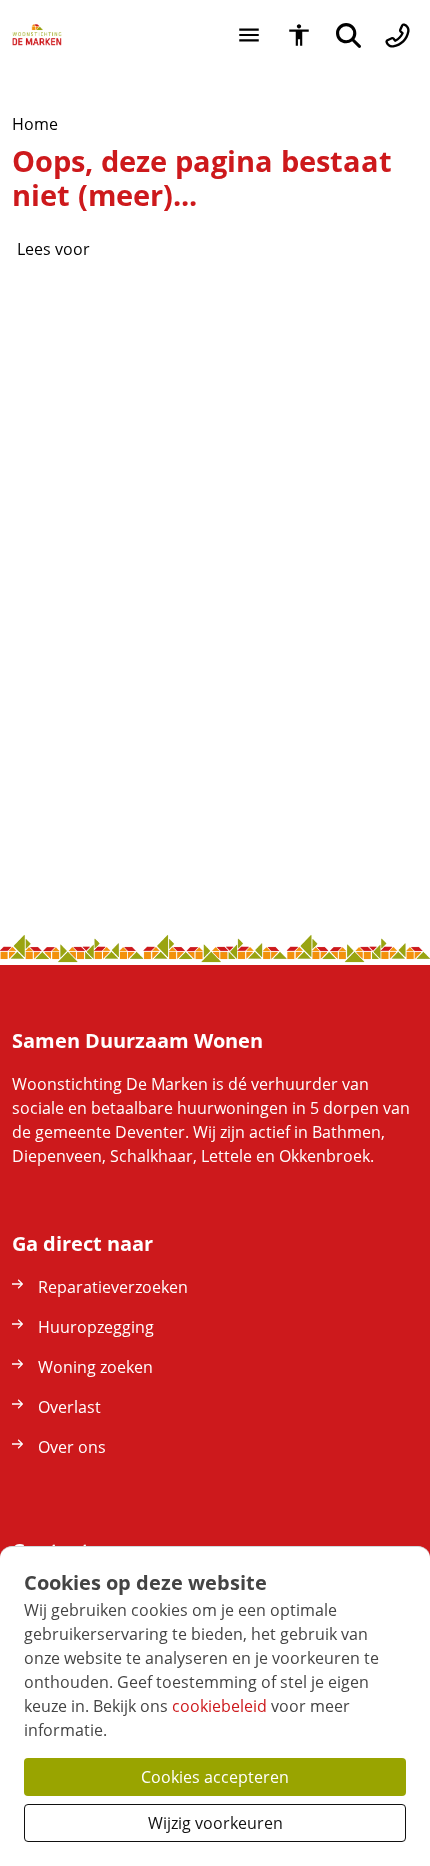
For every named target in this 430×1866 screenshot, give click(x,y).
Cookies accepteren (215, 1777)
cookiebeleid (219, 1706)
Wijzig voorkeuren (215, 1823)
